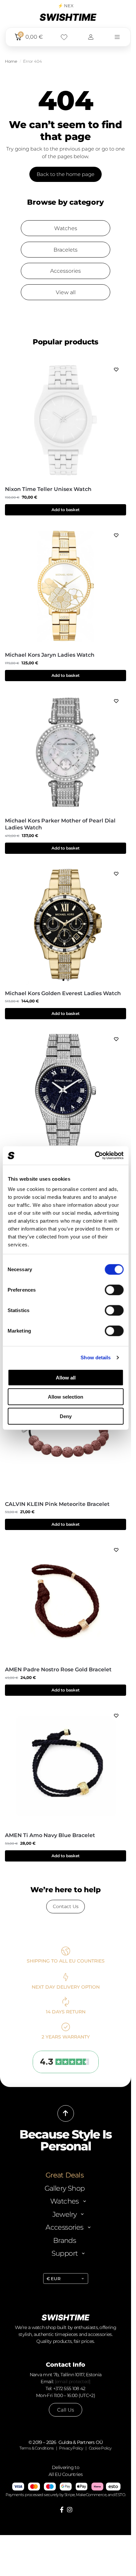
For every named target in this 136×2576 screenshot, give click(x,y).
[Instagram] (70, 2510)
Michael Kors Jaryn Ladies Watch (50, 655)
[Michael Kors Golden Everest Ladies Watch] (66, 924)
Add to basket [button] (66, 510)
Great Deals (65, 2175)
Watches (66, 228)
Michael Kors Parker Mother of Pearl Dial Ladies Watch (60, 824)
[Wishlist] (116, 369)
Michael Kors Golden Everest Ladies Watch (63, 993)
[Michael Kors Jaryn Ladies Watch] (66, 586)
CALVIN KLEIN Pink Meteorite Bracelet (57, 1504)
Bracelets (66, 250)
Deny (66, 1416)
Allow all (66, 1377)
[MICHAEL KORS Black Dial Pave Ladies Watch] (66, 1090)
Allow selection (66, 1397)
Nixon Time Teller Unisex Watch (48, 489)
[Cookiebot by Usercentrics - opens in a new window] (95, 1156)
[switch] (114, 1290)
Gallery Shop (65, 2188)
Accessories (66, 271)
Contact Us (66, 1906)
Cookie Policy (100, 2448)
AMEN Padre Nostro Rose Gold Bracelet (58, 1670)
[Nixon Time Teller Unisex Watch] (66, 420)
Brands (65, 2240)
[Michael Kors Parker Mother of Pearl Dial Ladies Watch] (66, 752)
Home (11, 61)
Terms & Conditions (36, 2448)
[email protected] (73, 2382)
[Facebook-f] (62, 2510)
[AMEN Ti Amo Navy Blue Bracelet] (66, 1766)
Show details (96, 1358)
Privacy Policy (71, 2448)
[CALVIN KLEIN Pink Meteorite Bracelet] (66, 1435)
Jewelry (65, 2214)
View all (66, 292)
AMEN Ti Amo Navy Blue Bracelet (50, 1835)
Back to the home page (66, 174)
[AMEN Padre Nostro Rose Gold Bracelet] (66, 1601)
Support (65, 2253)
